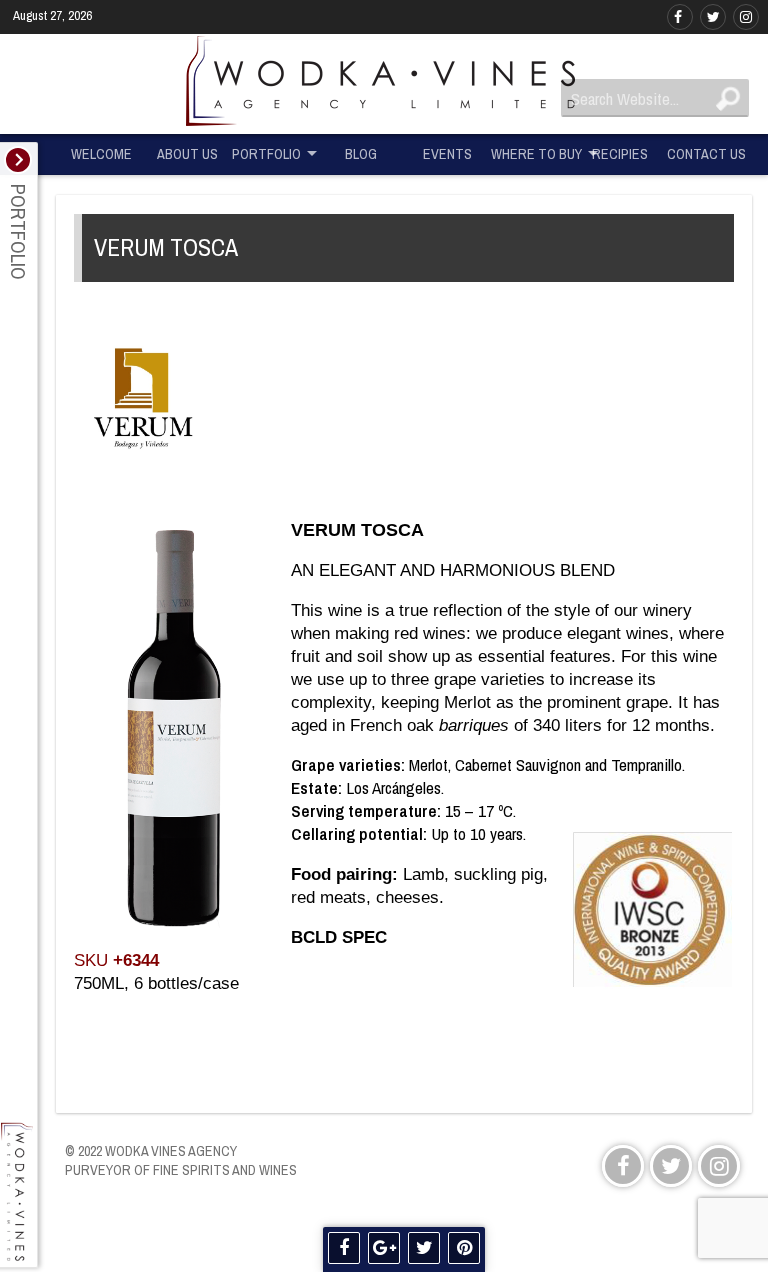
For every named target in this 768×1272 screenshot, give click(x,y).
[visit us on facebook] (680, 17)
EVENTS (447, 153)
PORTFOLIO (266, 153)
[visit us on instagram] (746, 17)
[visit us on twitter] (713, 17)
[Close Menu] (18, 160)
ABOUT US (187, 153)
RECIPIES (620, 153)
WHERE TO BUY (534, 153)
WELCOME (101, 153)
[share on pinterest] (464, 1248)
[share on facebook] (344, 1248)
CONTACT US (706, 153)
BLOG (361, 153)
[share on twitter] (424, 1248)
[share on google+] (384, 1248)
